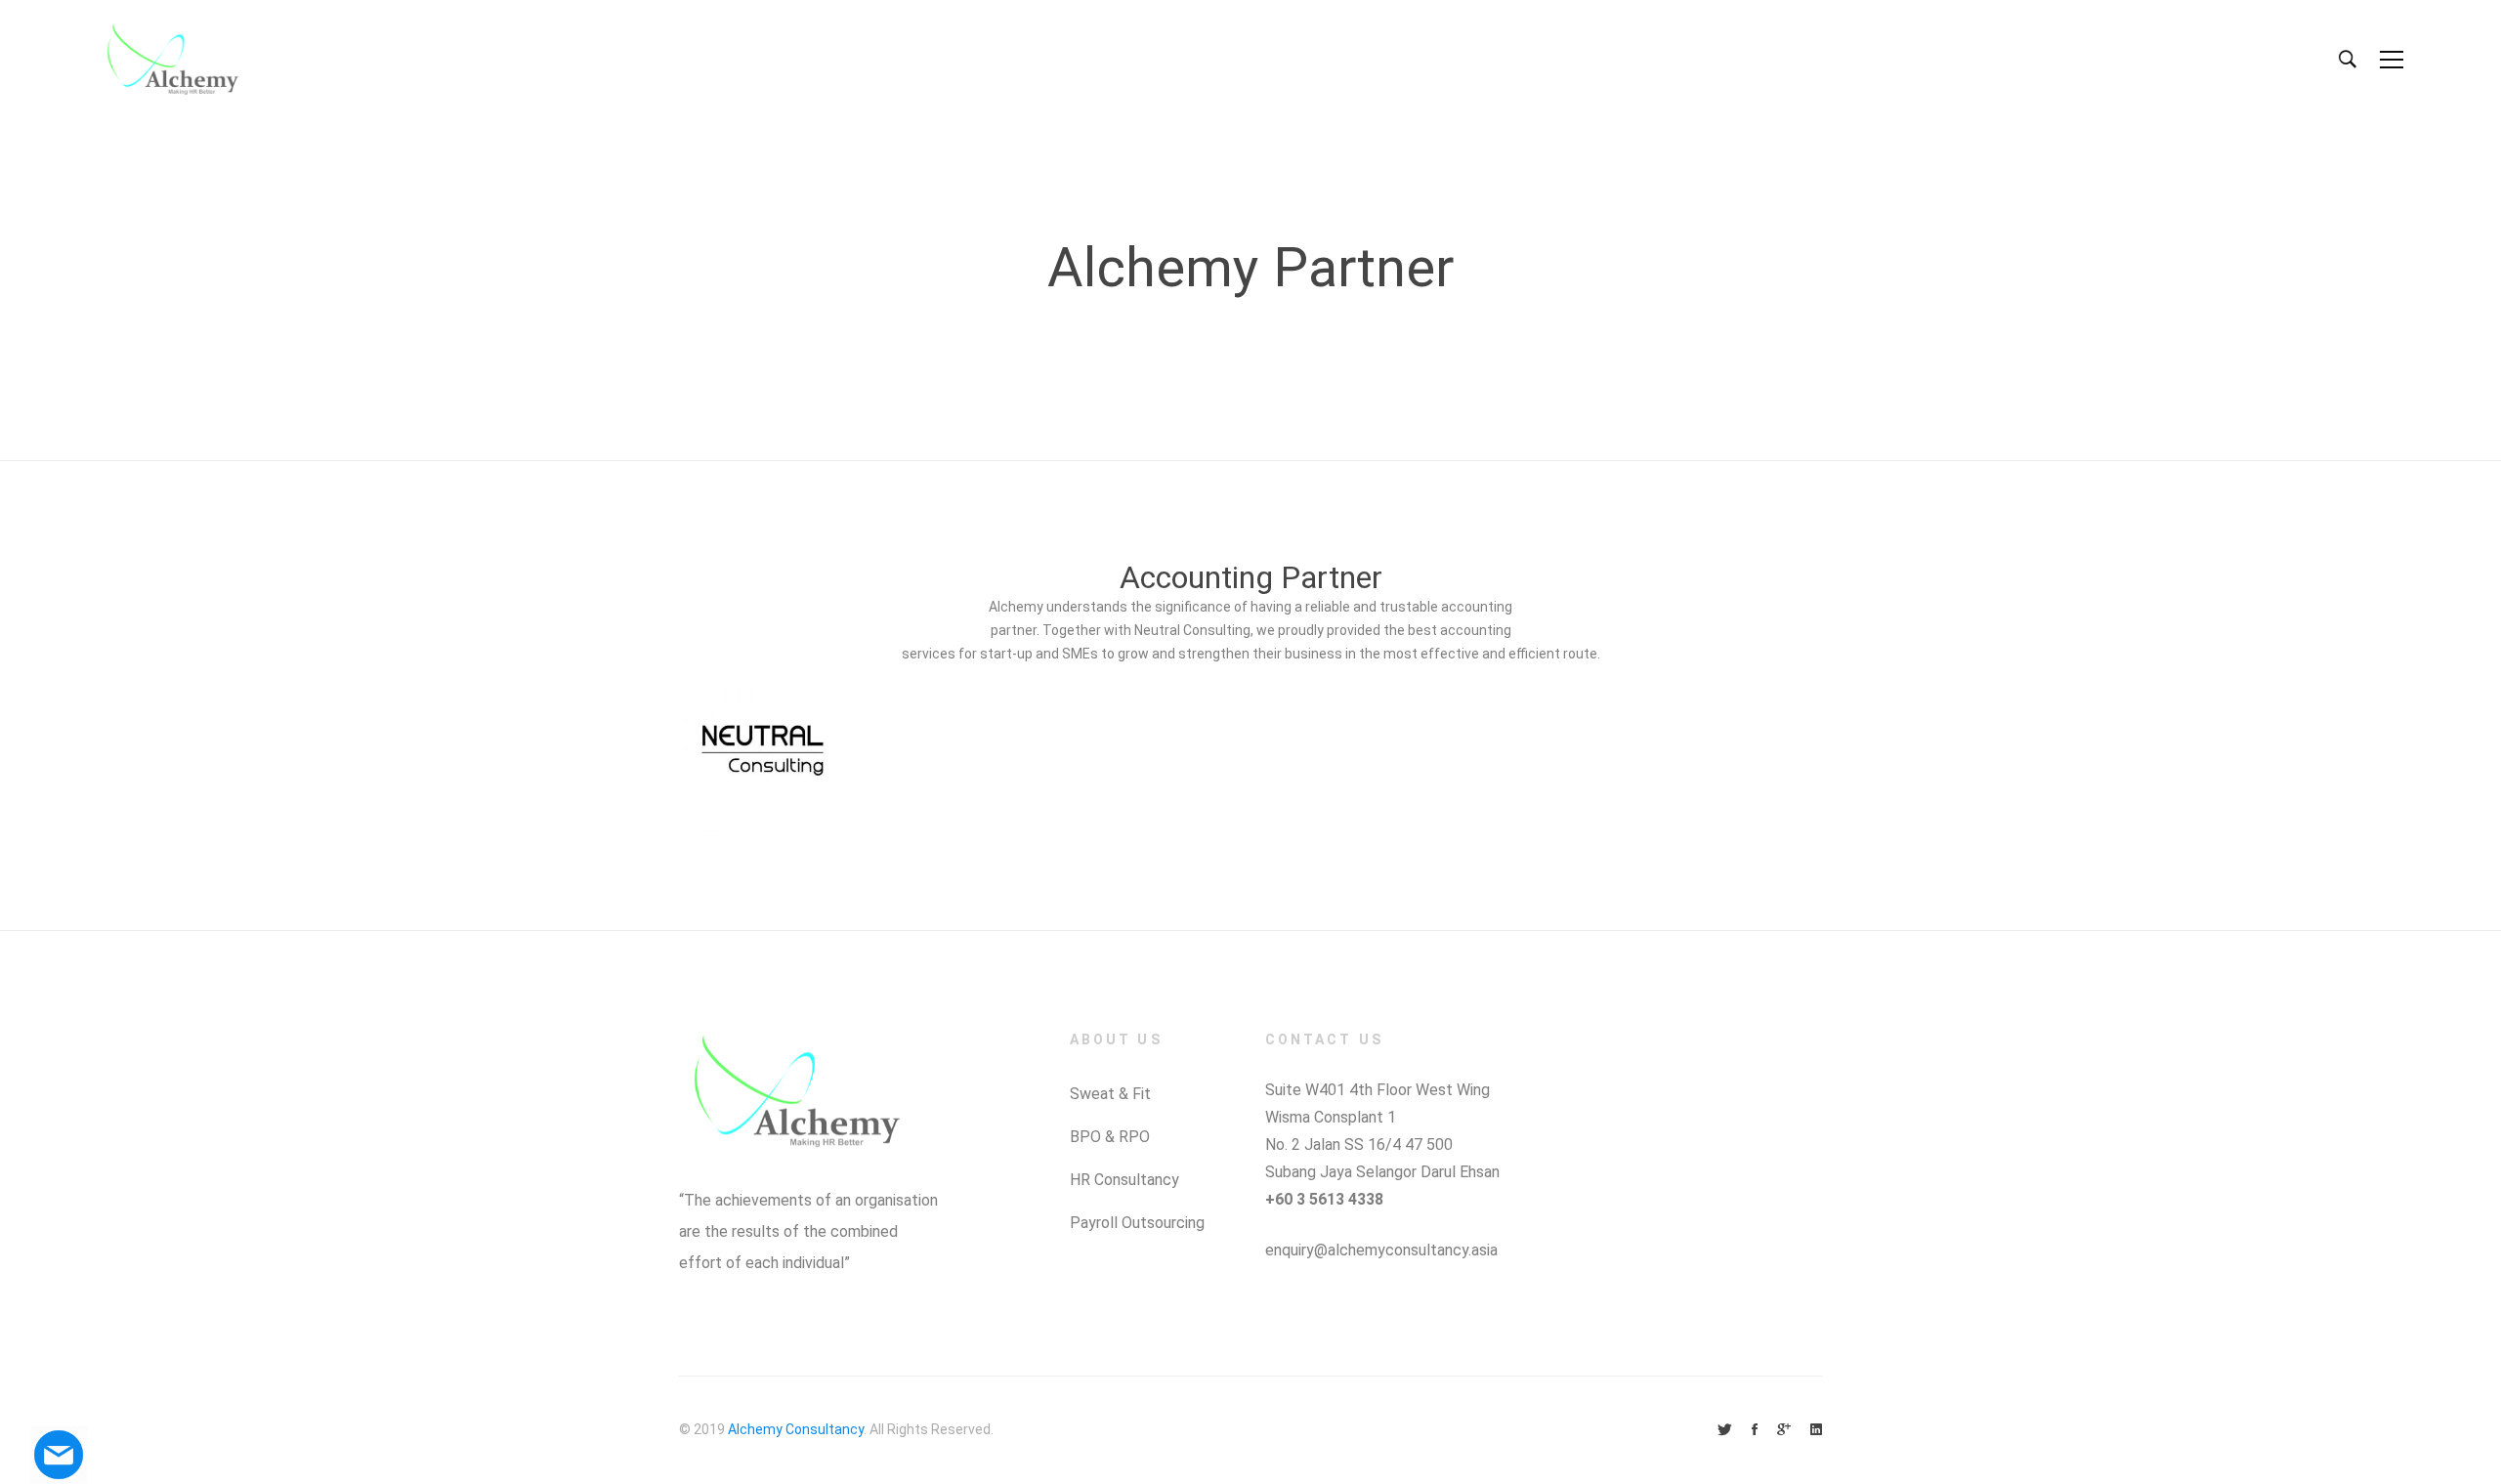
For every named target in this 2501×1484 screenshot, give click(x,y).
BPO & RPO (1110, 1137)
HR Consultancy (1124, 1180)
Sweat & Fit (1110, 1094)
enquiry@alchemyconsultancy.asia (1381, 1250)
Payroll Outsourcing (1137, 1223)
